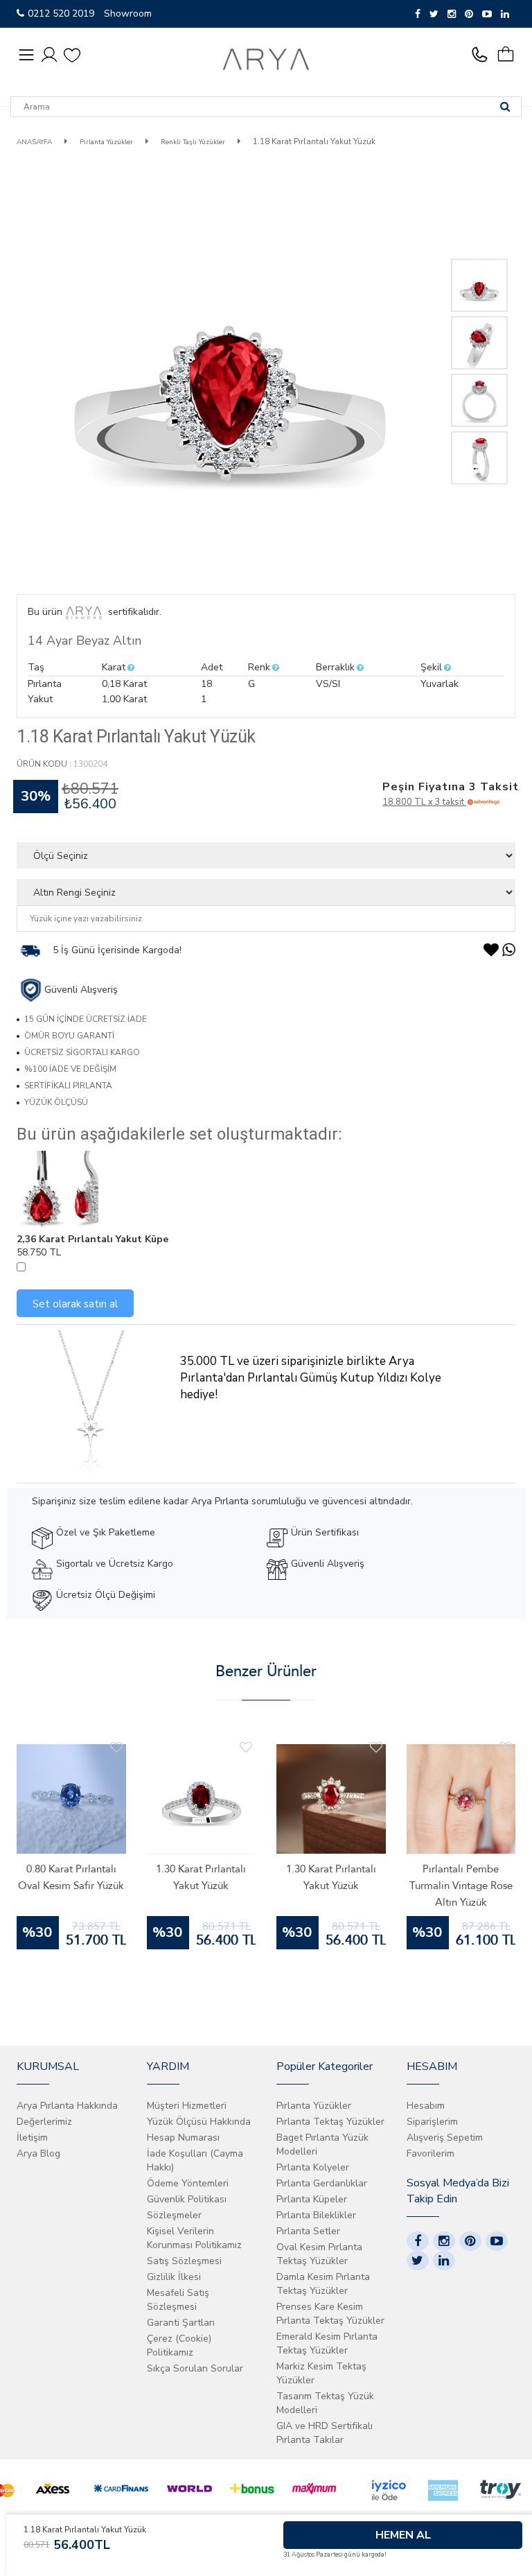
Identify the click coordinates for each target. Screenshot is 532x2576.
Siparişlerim (432, 2122)
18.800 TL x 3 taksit (424, 802)
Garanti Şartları (181, 2323)
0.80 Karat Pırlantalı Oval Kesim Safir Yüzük (71, 1877)
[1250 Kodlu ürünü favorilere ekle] (506, 1748)
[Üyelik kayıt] (49, 54)
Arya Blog (38, 2153)
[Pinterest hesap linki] (470, 2241)
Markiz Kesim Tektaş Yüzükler (321, 2373)
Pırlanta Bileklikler (316, 2215)
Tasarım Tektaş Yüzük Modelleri (325, 2403)
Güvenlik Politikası (187, 2199)
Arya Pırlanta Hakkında (67, 2106)
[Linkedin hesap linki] (444, 2261)
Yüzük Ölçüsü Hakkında (199, 2122)
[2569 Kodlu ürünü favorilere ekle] (116, 1748)
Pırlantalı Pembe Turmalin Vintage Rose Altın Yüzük (461, 1886)
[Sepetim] (511, 55)
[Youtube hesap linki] (497, 2241)
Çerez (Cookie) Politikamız (179, 2346)
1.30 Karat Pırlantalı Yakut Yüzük (201, 1877)
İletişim (32, 2138)
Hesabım (426, 2106)
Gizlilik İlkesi (174, 2277)
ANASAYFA (34, 142)
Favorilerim (431, 2153)
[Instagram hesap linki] (444, 2241)
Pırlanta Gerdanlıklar (322, 2183)
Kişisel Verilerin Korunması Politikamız (194, 2238)
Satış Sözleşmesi (184, 2261)
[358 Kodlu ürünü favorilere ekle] (246, 1748)
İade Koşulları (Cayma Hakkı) (195, 2160)
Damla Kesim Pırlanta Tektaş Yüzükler (323, 2284)
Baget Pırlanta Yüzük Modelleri (322, 2144)
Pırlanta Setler (308, 2231)
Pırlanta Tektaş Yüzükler (330, 2122)
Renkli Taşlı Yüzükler (193, 142)
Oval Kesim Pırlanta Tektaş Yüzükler (319, 2254)
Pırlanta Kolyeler (313, 2167)
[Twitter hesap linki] (418, 2261)
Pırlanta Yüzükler (105, 142)
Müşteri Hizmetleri (187, 2106)
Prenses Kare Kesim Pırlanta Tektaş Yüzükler (330, 2314)
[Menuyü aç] (26, 55)
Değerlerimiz (44, 2122)
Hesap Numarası (183, 2138)
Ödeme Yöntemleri (188, 2183)
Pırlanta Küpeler (312, 2199)
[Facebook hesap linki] (418, 2241)
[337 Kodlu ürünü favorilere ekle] (376, 1748)
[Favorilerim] (72, 55)
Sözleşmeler (174, 2215)
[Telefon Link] (483, 55)
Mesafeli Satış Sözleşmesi (178, 2300)
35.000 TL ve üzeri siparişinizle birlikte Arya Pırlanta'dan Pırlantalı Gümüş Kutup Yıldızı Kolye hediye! (311, 1378)
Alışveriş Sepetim (445, 2138)
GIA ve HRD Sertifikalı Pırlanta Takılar (325, 2433)
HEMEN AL (403, 2535)
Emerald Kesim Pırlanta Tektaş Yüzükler (327, 2343)
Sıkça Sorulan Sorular (195, 2368)
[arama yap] (505, 107)
